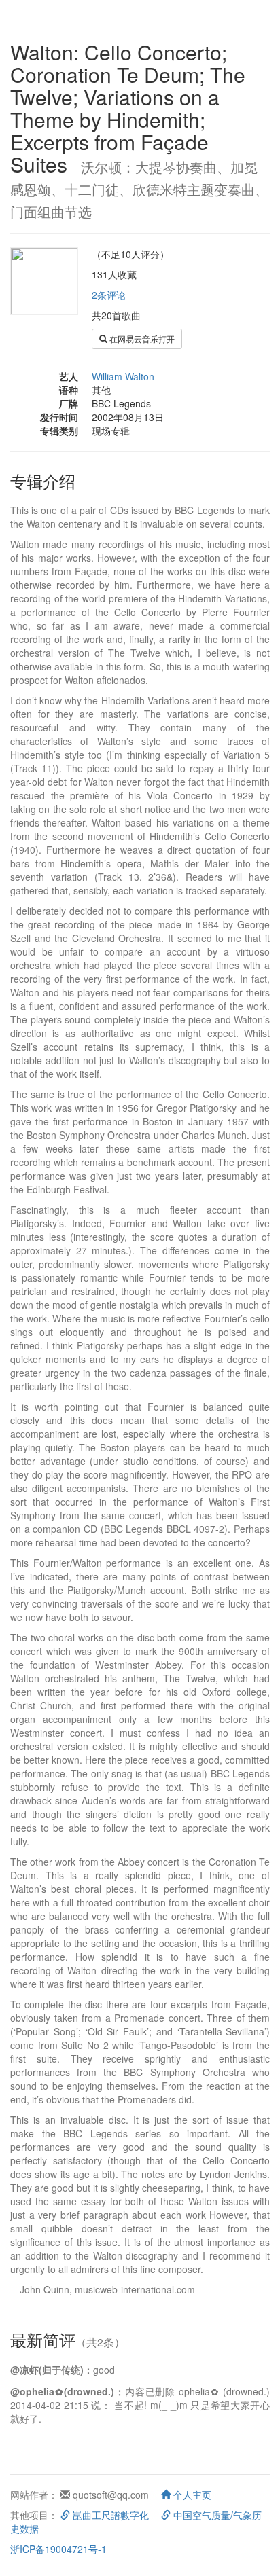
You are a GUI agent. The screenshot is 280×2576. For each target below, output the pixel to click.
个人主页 (191, 2495)
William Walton (123, 376)
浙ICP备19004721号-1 (58, 2549)
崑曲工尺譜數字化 (109, 2515)
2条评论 (109, 295)
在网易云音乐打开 (141, 339)
